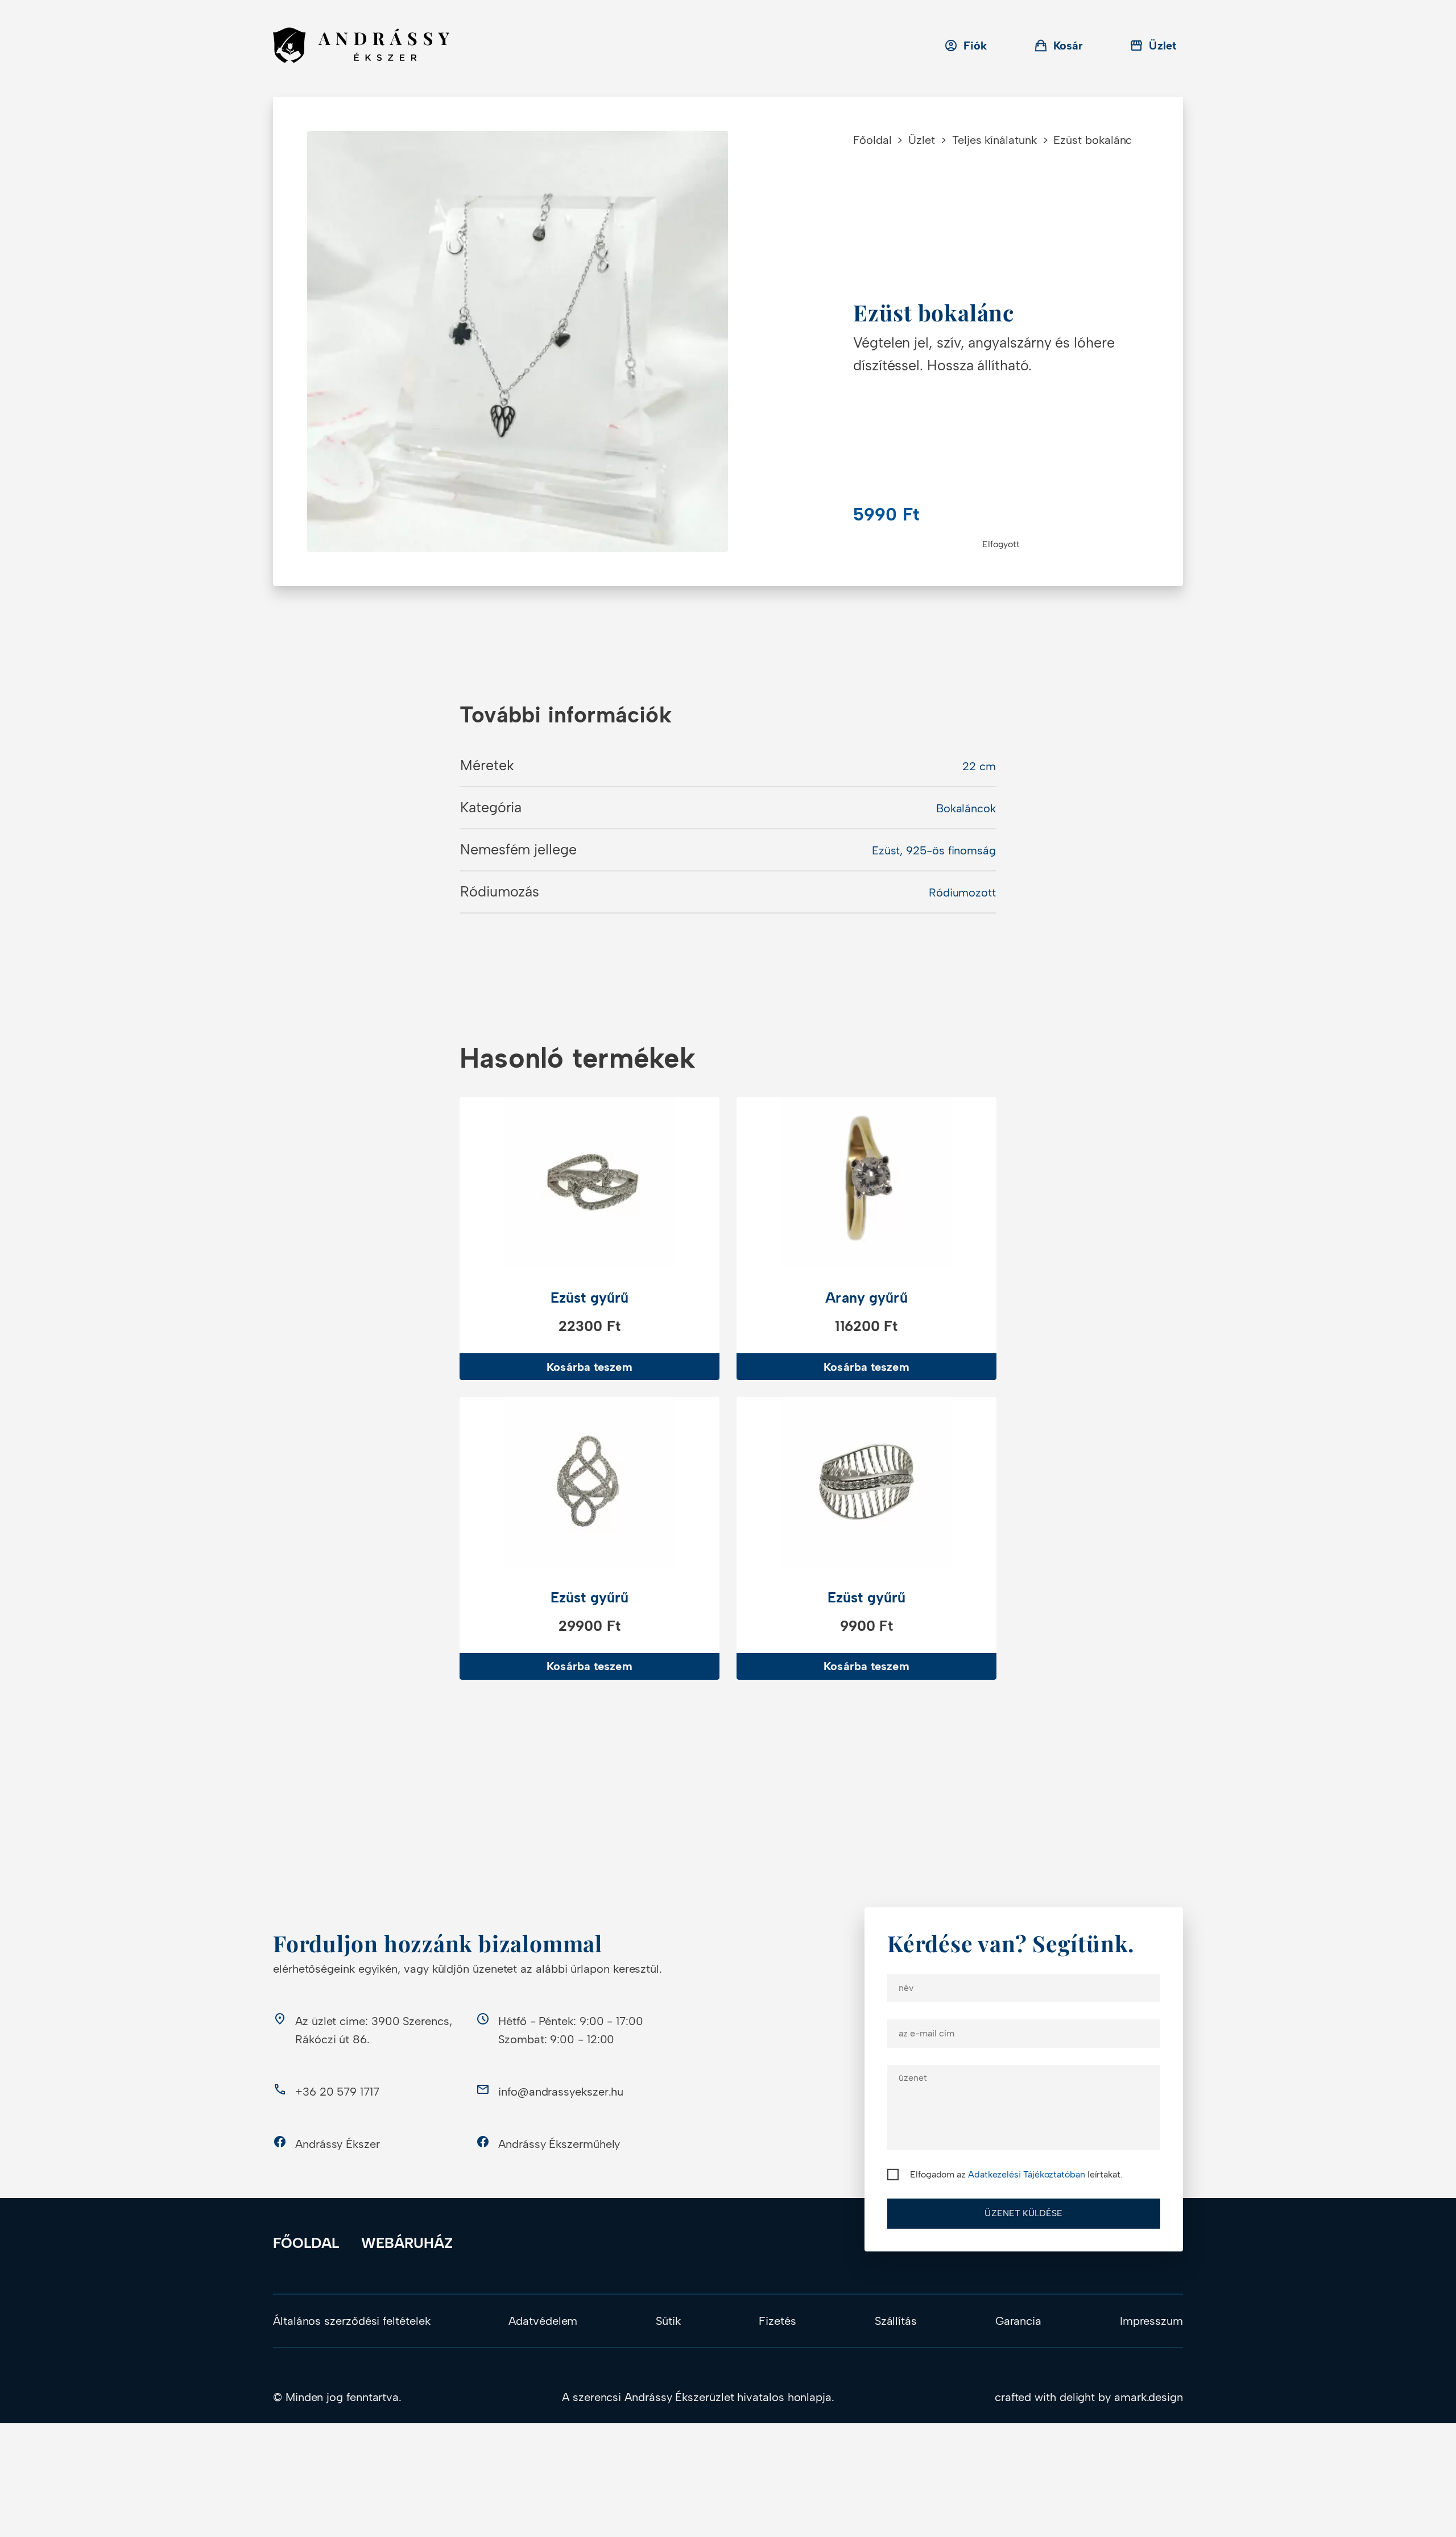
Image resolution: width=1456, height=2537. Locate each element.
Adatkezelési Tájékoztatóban (1027, 2174)
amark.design (1149, 2397)
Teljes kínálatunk (994, 140)
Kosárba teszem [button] (589, 1367)
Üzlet (922, 140)
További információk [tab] (566, 715)
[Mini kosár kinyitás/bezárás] (1059, 46)
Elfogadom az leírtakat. (1016, 2174)
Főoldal (872, 140)
